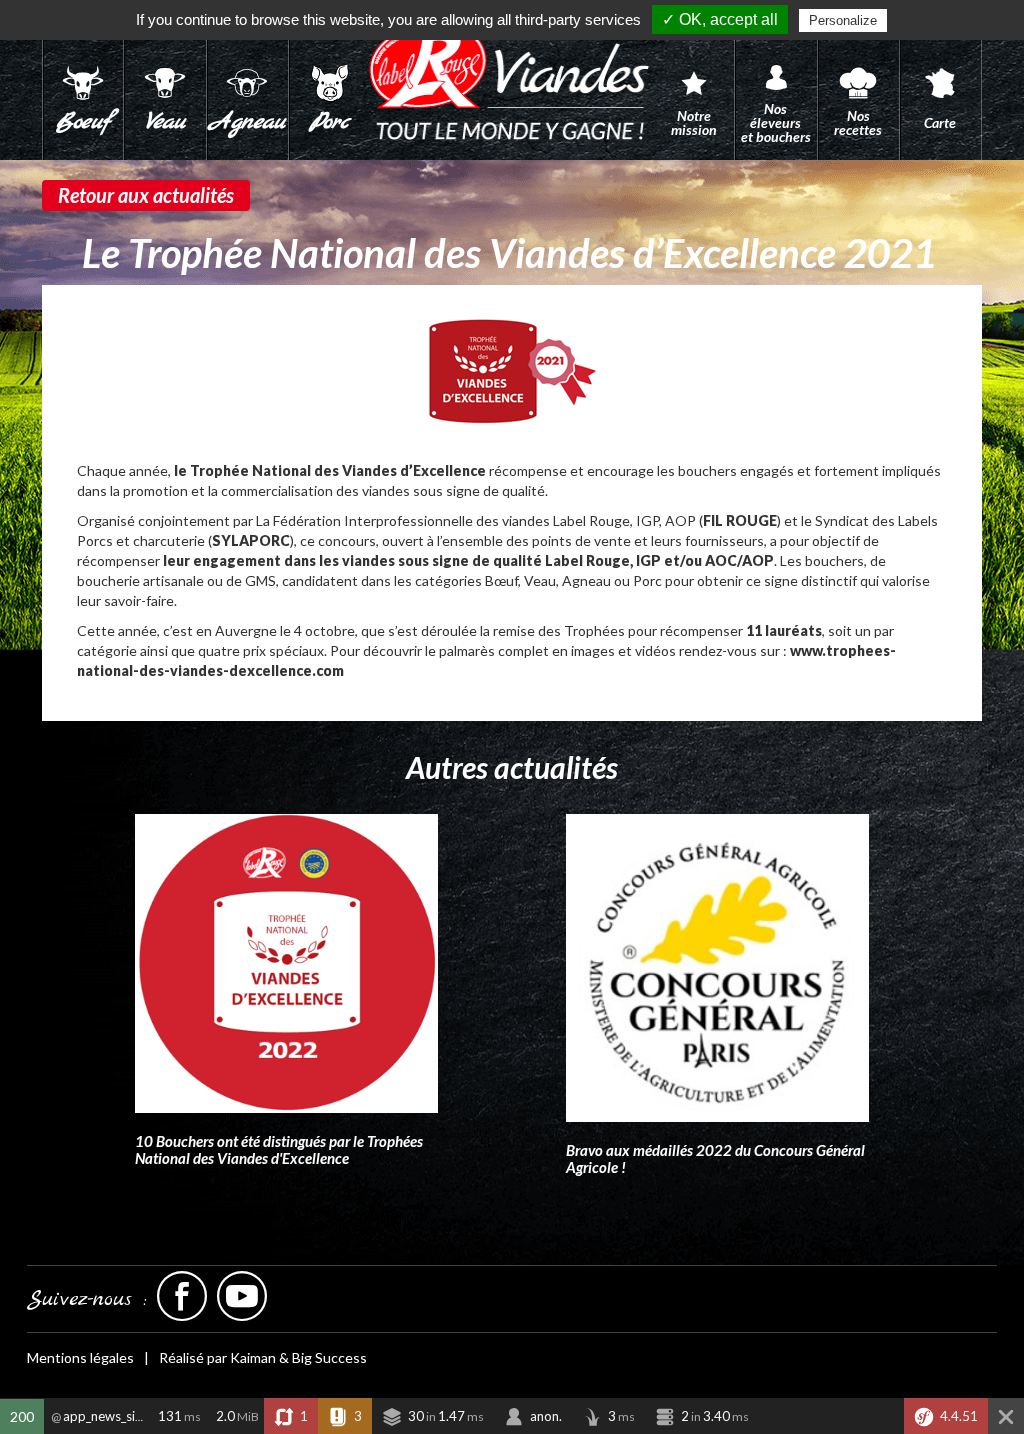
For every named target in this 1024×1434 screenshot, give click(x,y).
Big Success (329, 1357)
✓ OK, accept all (720, 19)
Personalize (843, 20)
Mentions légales (80, 1357)
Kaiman (253, 1357)
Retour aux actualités (146, 195)
